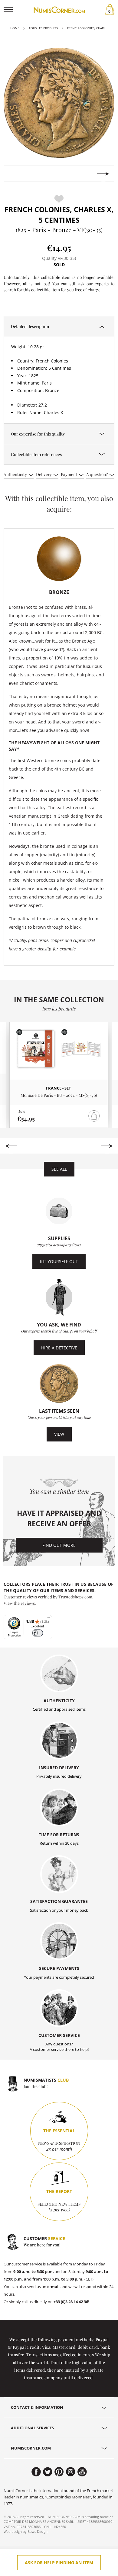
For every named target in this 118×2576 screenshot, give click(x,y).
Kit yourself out (59, 1261)
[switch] (37, 1633)
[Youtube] (82, 2472)
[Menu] (48, 1619)
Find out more (59, 1545)
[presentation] (15, 174)
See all (59, 1169)
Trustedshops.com (75, 1597)
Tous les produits (43, 28)
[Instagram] (71, 2472)
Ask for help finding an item (59, 2563)
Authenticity (16, 474)
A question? (97, 474)
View (59, 1434)
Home (15, 28)
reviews (28, 1603)
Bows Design (38, 2531)
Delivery (44, 474)
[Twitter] (48, 2472)
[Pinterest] (59, 2472)
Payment (69, 474)
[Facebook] (36, 2472)
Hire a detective (59, 1348)
